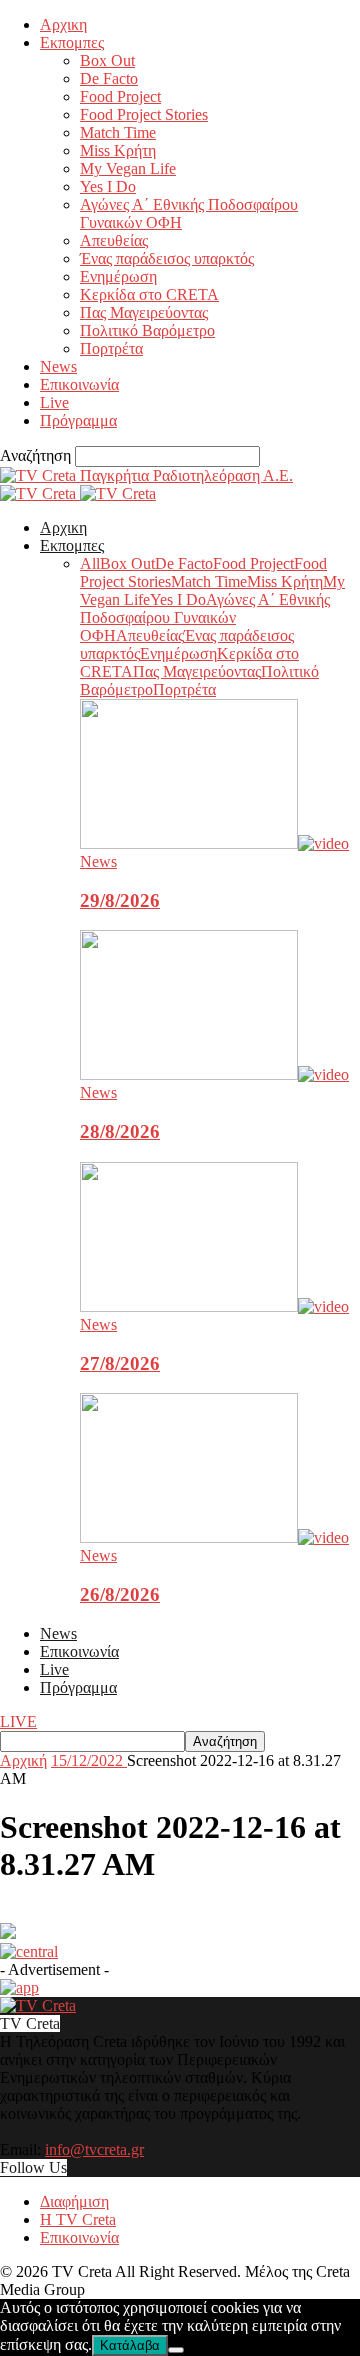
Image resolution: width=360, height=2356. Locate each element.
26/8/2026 (120, 1594)
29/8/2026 (120, 900)
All (90, 563)
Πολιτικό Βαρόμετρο (147, 330)
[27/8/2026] (214, 1306)
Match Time (118, 132)
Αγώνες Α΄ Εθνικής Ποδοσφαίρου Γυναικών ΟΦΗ (205, 617)
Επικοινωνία (79, 384)
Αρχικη (63, 24)
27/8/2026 (120, 1363)
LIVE (18, 1721)
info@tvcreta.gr (94, 2149)
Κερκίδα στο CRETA (149, 294)
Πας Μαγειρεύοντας (144, 312)
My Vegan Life (128, 168)
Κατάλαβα (130, 2345)
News (58, 366)
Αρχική (23, 1760)
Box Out (107, 60)
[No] (176, 2350)
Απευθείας (114, 240)
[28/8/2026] (214, 1074)
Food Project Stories (144, 114)
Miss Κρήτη (118, 150)
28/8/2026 (120, 1131)
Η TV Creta (78, 2219)
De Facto (109, 78)
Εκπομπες (72, 42)
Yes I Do (108, 186)
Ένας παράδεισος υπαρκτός (167, 258)
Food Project (120, 96)
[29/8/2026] (214, 843)
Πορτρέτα (111, 348)
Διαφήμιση (74, 2201)
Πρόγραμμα (78, 420)
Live (54, 402)
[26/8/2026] (214, 1537)
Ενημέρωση (118, 276)
